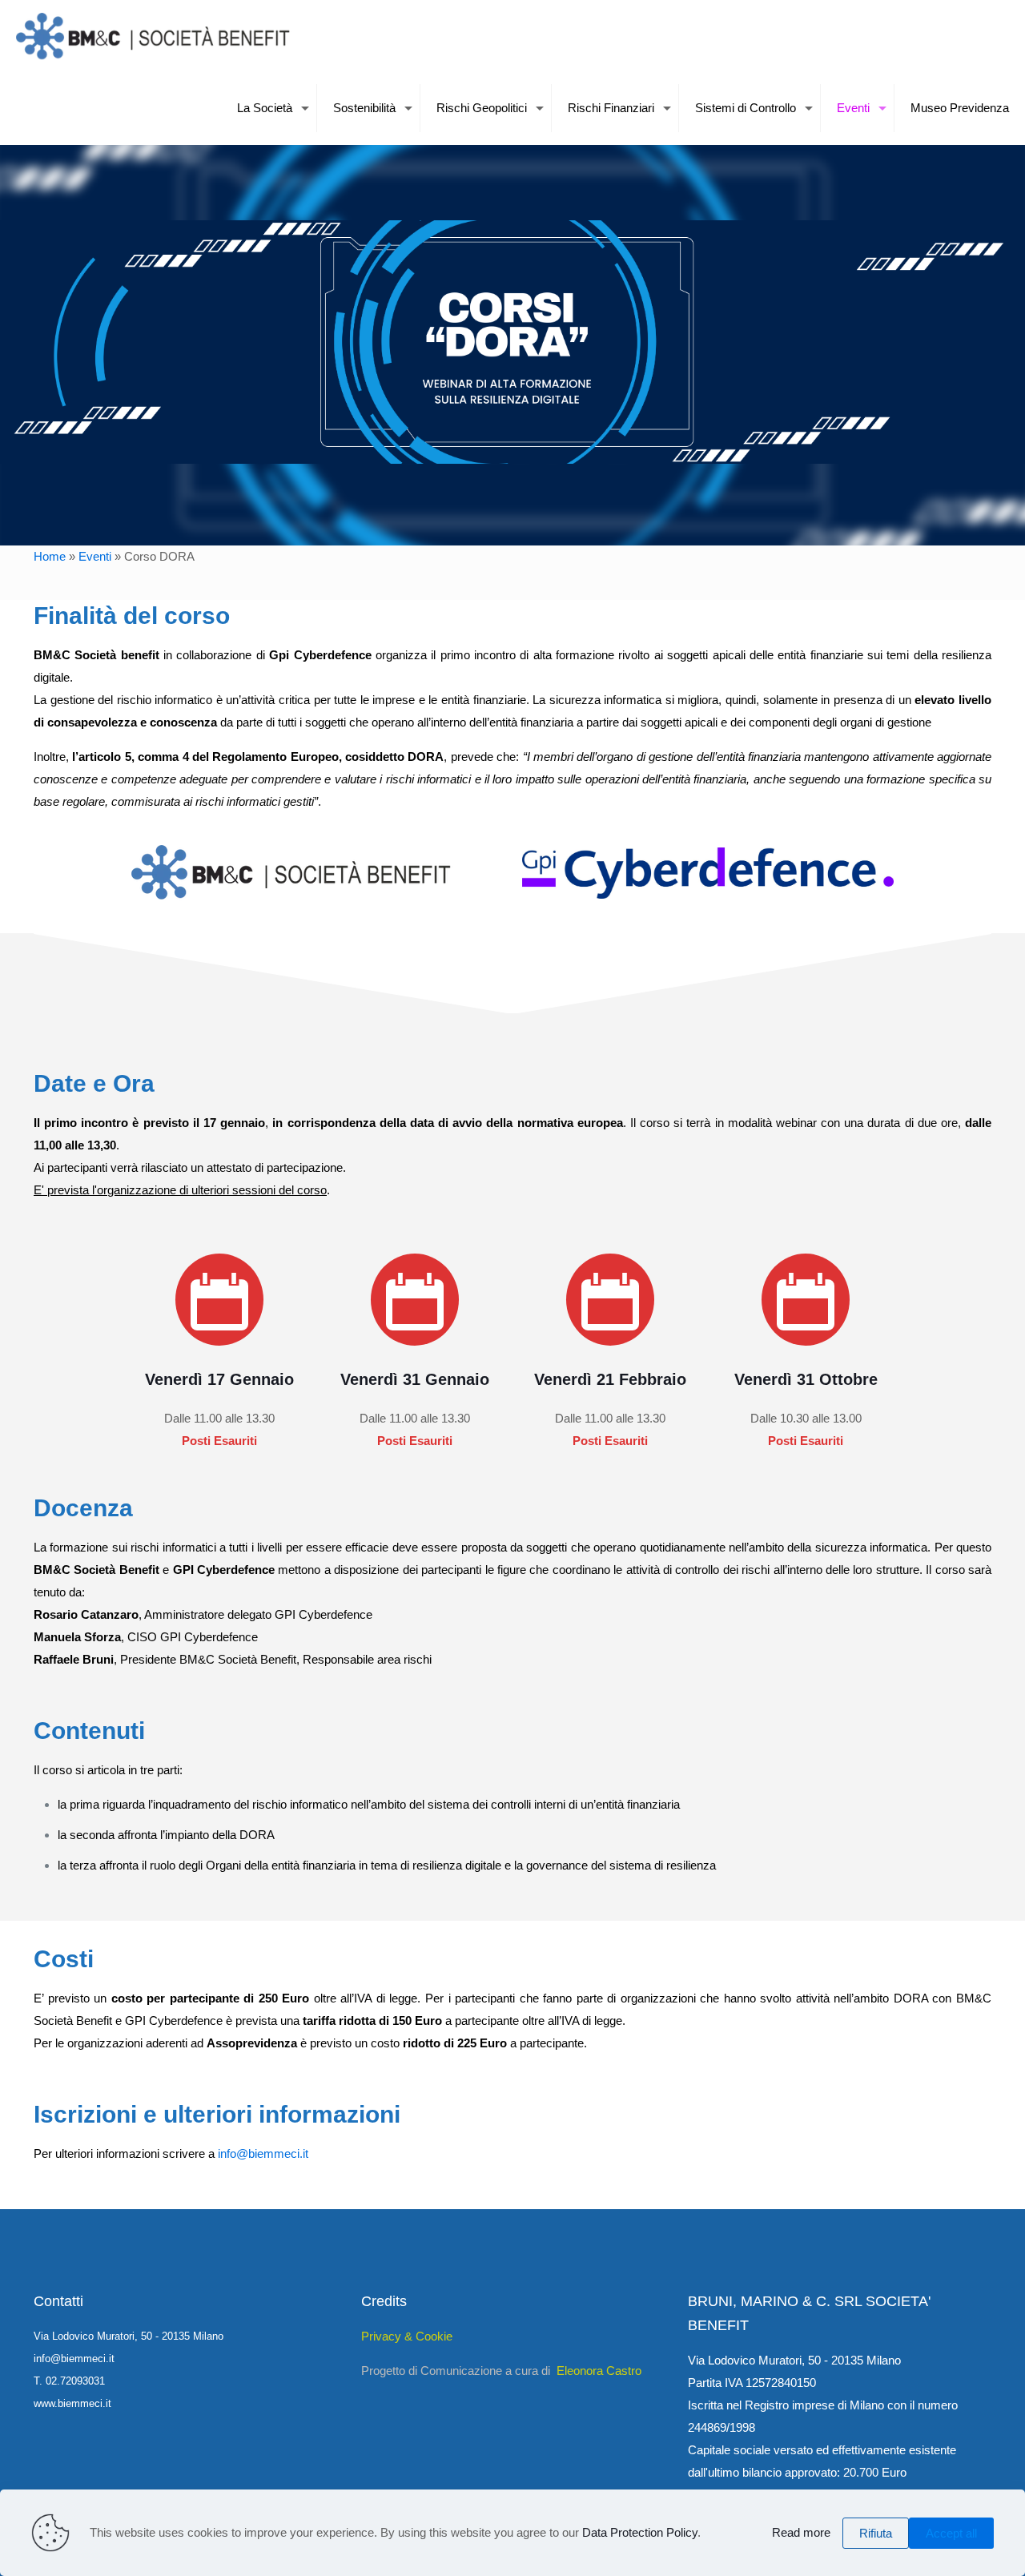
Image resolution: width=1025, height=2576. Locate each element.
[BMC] (155, 36)
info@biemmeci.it (263, 2153)
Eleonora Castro (599, 2371)
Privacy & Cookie (407, 2336)
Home (50, 556)
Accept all (951, 2533)
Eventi (95, 556)
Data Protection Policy (640, 2532)
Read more (801, 2532)
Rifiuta (876, 2533)
